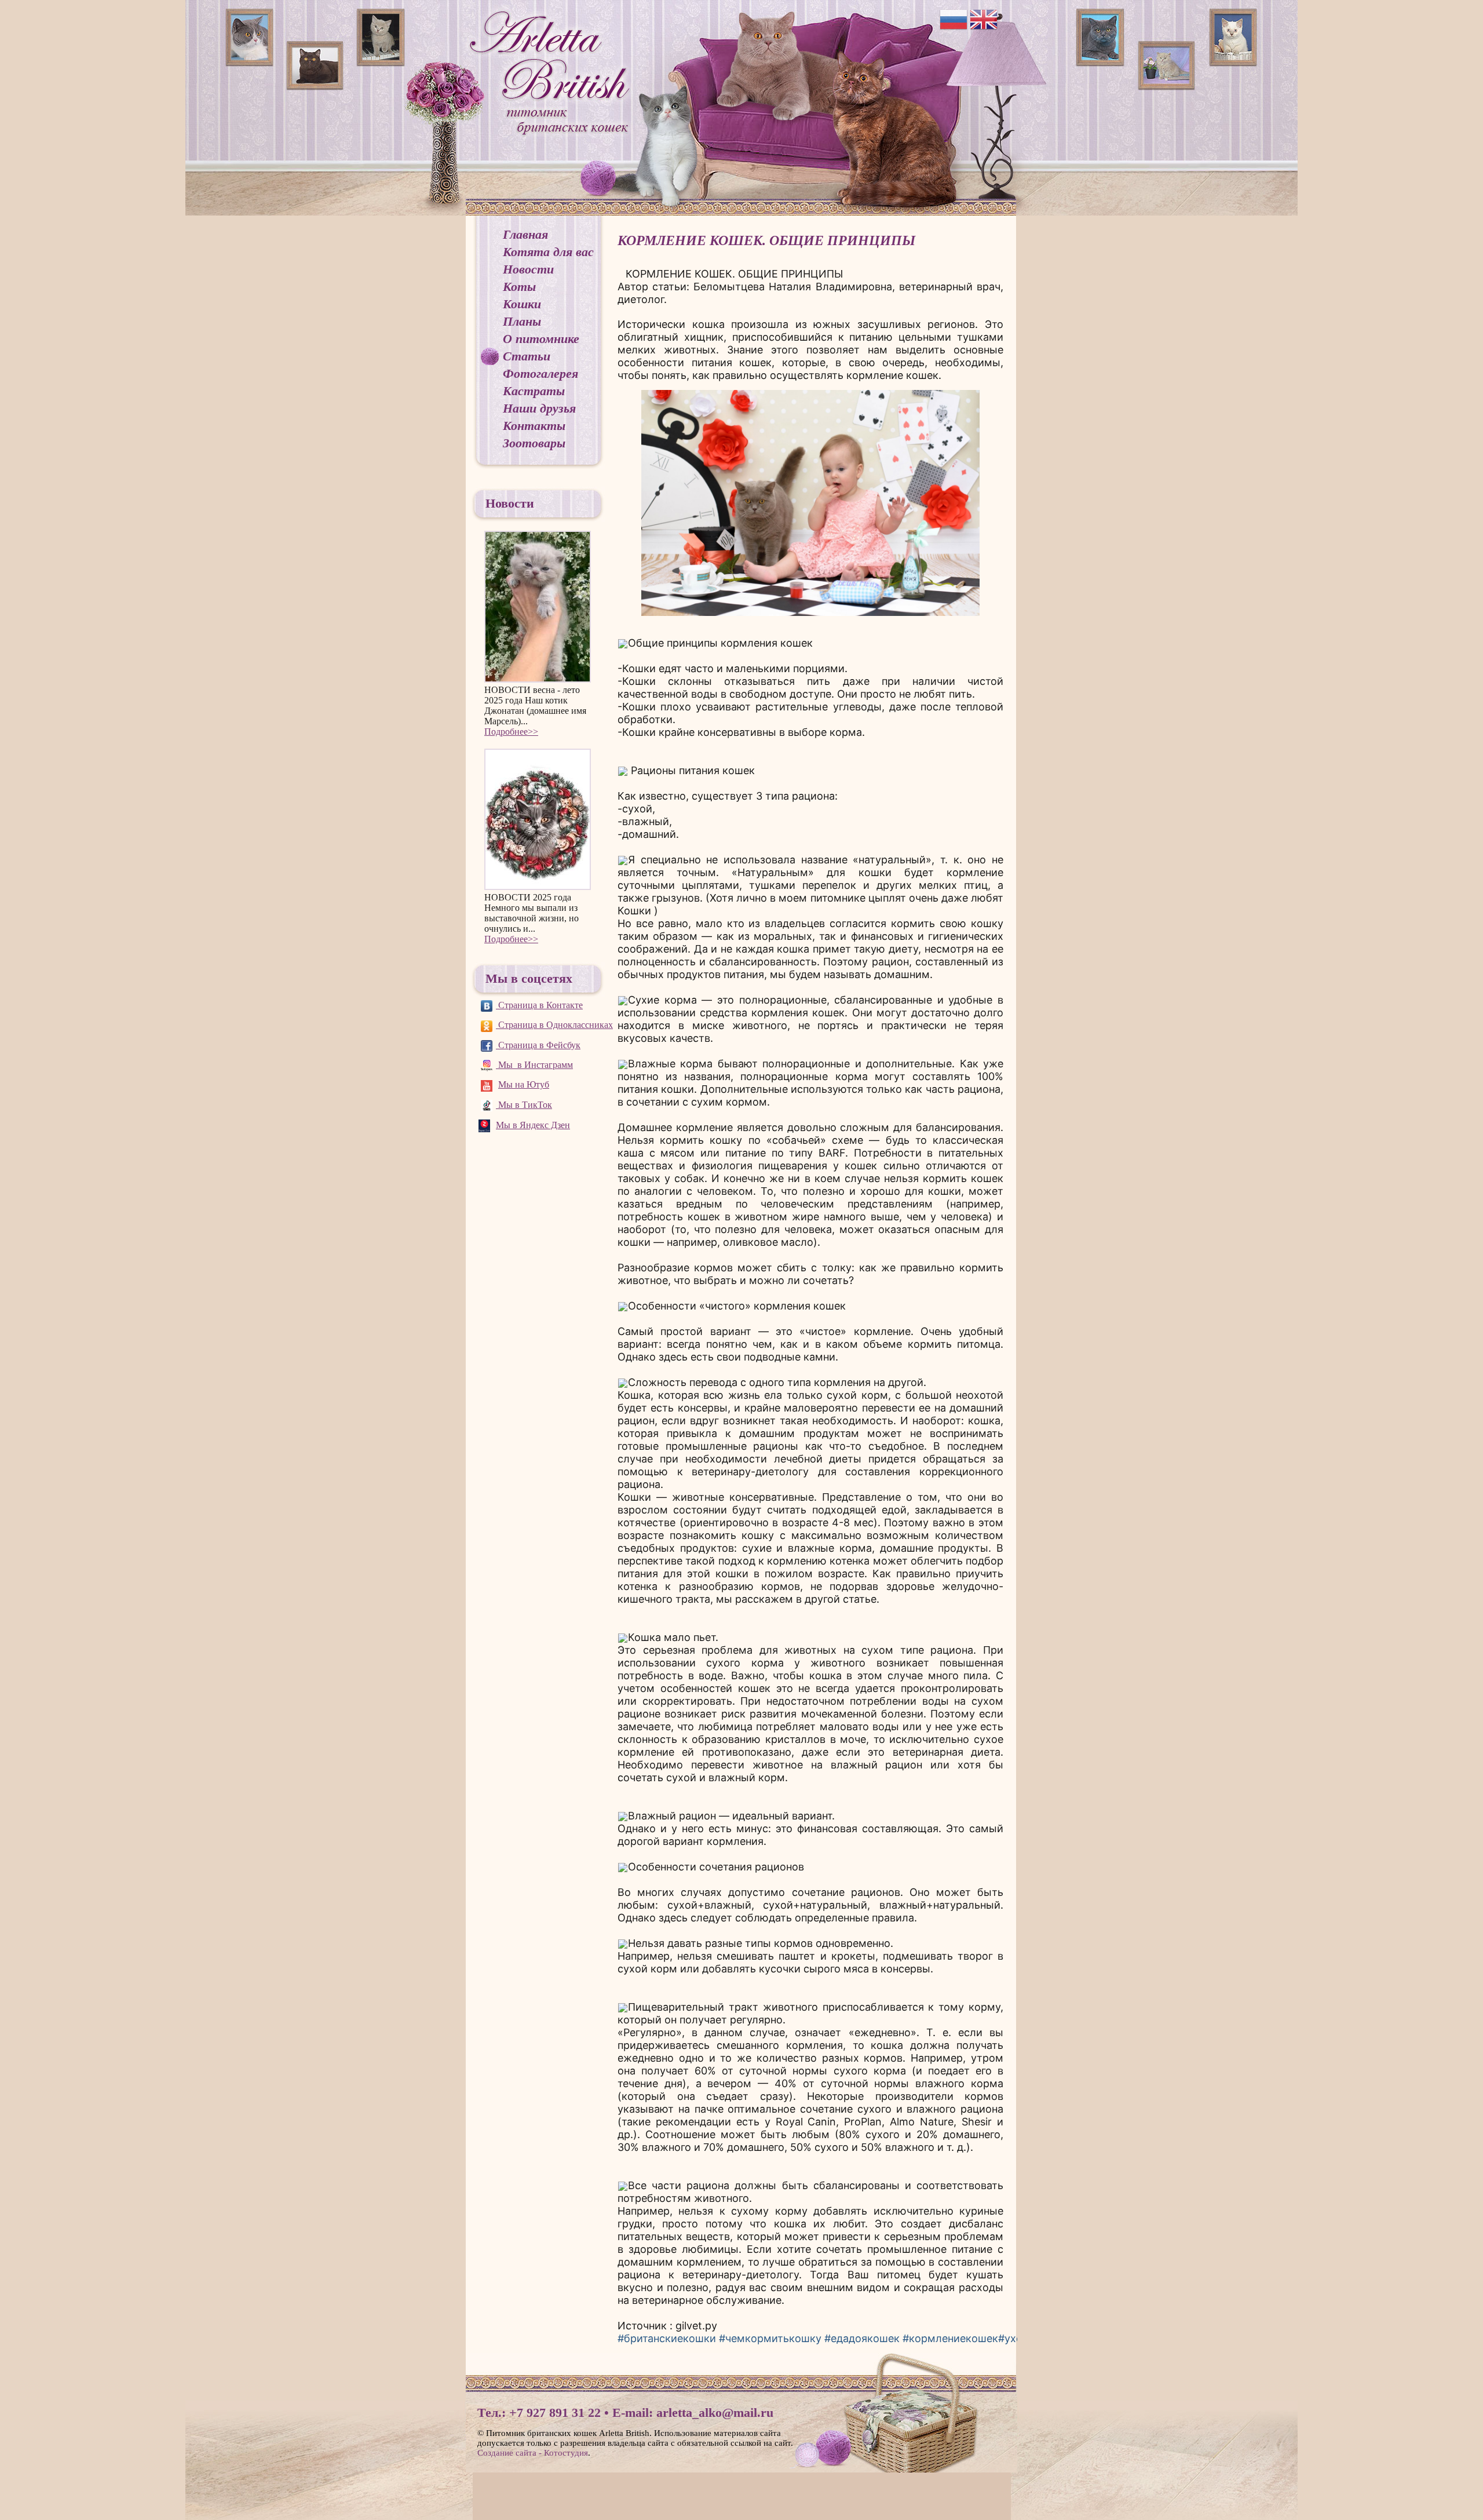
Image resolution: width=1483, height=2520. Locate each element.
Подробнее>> (511, 732)
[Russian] (954, 19)
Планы (522, 321)
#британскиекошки (667, 2338)
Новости (528, 269)
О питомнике (541, 339)
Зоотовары (534, 443)
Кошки (522, 304)
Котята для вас (548, 252)
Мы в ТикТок (524, 1105)
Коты (519, 287)
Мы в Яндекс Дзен (533, 1125)
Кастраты (534, 391)
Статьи (527, 356)
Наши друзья (539, 408)
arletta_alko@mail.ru (715, 2413)
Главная (525, 234)
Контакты (534, 426)
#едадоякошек (862, 2338)
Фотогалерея (540, 373)
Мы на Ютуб (524, 1084)
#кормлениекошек (950, 2338)
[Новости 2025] (538, 820)
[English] (984, 19)
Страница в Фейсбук (538, 1045)
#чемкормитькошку (770, 2338)
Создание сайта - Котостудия (533, 2453)
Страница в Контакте (539, 1005)
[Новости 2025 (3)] (538, 607)
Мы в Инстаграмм (534, 1065)
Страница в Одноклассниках (554, 1025)
